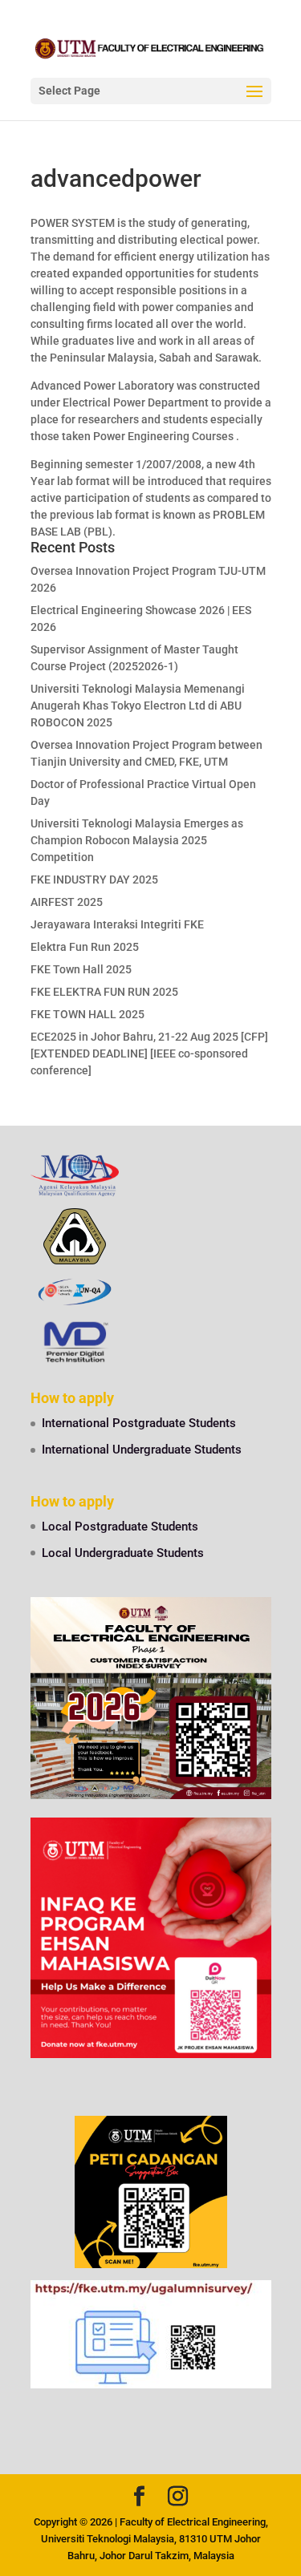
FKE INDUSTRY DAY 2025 (94, 880)
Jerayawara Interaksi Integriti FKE (117, 924)
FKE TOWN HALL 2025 (87, 1014)
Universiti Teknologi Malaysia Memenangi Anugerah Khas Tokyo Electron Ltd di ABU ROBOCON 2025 (138, 706)
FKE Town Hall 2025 (81, 969)
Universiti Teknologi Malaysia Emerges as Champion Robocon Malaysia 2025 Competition (137, 840)
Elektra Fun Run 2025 (85, 947)
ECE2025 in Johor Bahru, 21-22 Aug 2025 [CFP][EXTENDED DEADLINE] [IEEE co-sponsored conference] (149, 1053)
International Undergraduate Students (142, 1450)
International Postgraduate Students (139, 1423)
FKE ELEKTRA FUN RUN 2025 (104, 992)
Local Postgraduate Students (120, 1527)
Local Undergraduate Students (123, 1553)
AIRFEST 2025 (67, 902)
